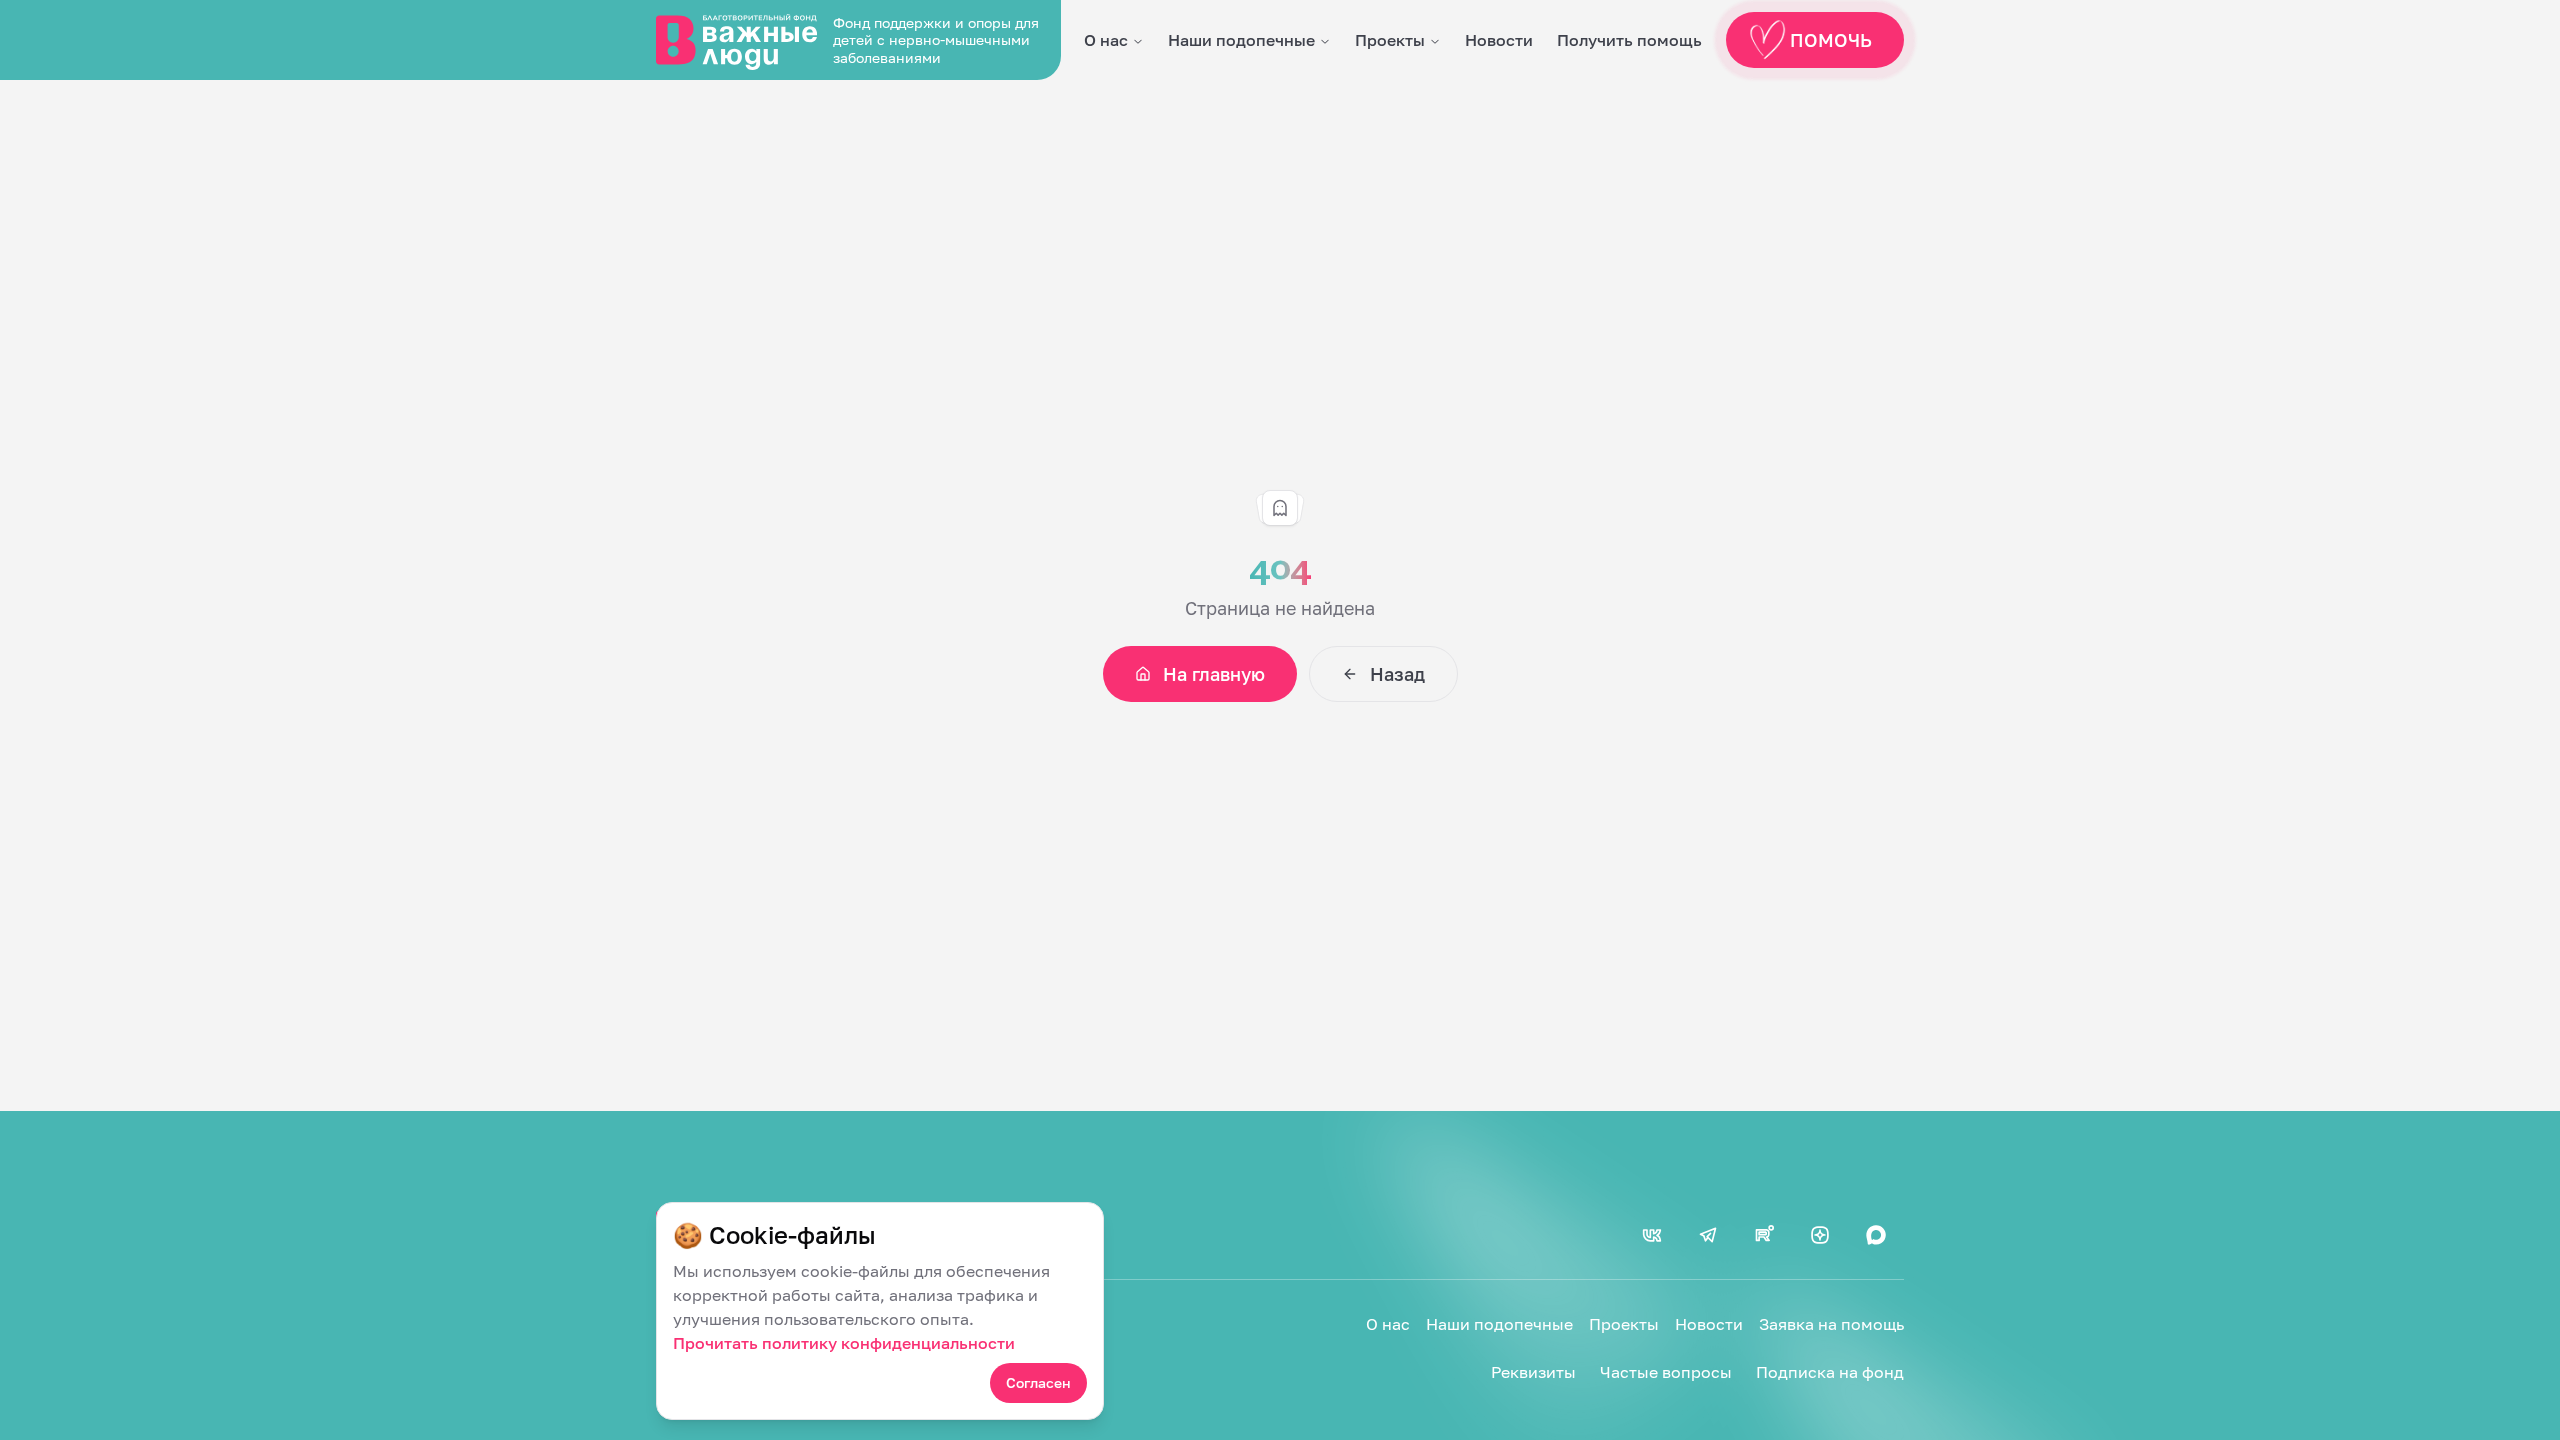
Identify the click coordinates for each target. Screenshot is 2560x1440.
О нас (1106, 40)
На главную (1214, 674)
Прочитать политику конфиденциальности (844, 1343)
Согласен (1038, 1382)
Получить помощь (1629, 40)
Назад (1397, 674)
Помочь (1831, 40)
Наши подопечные (1241, 40)
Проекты (1390, 40)
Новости (1499, 40)
